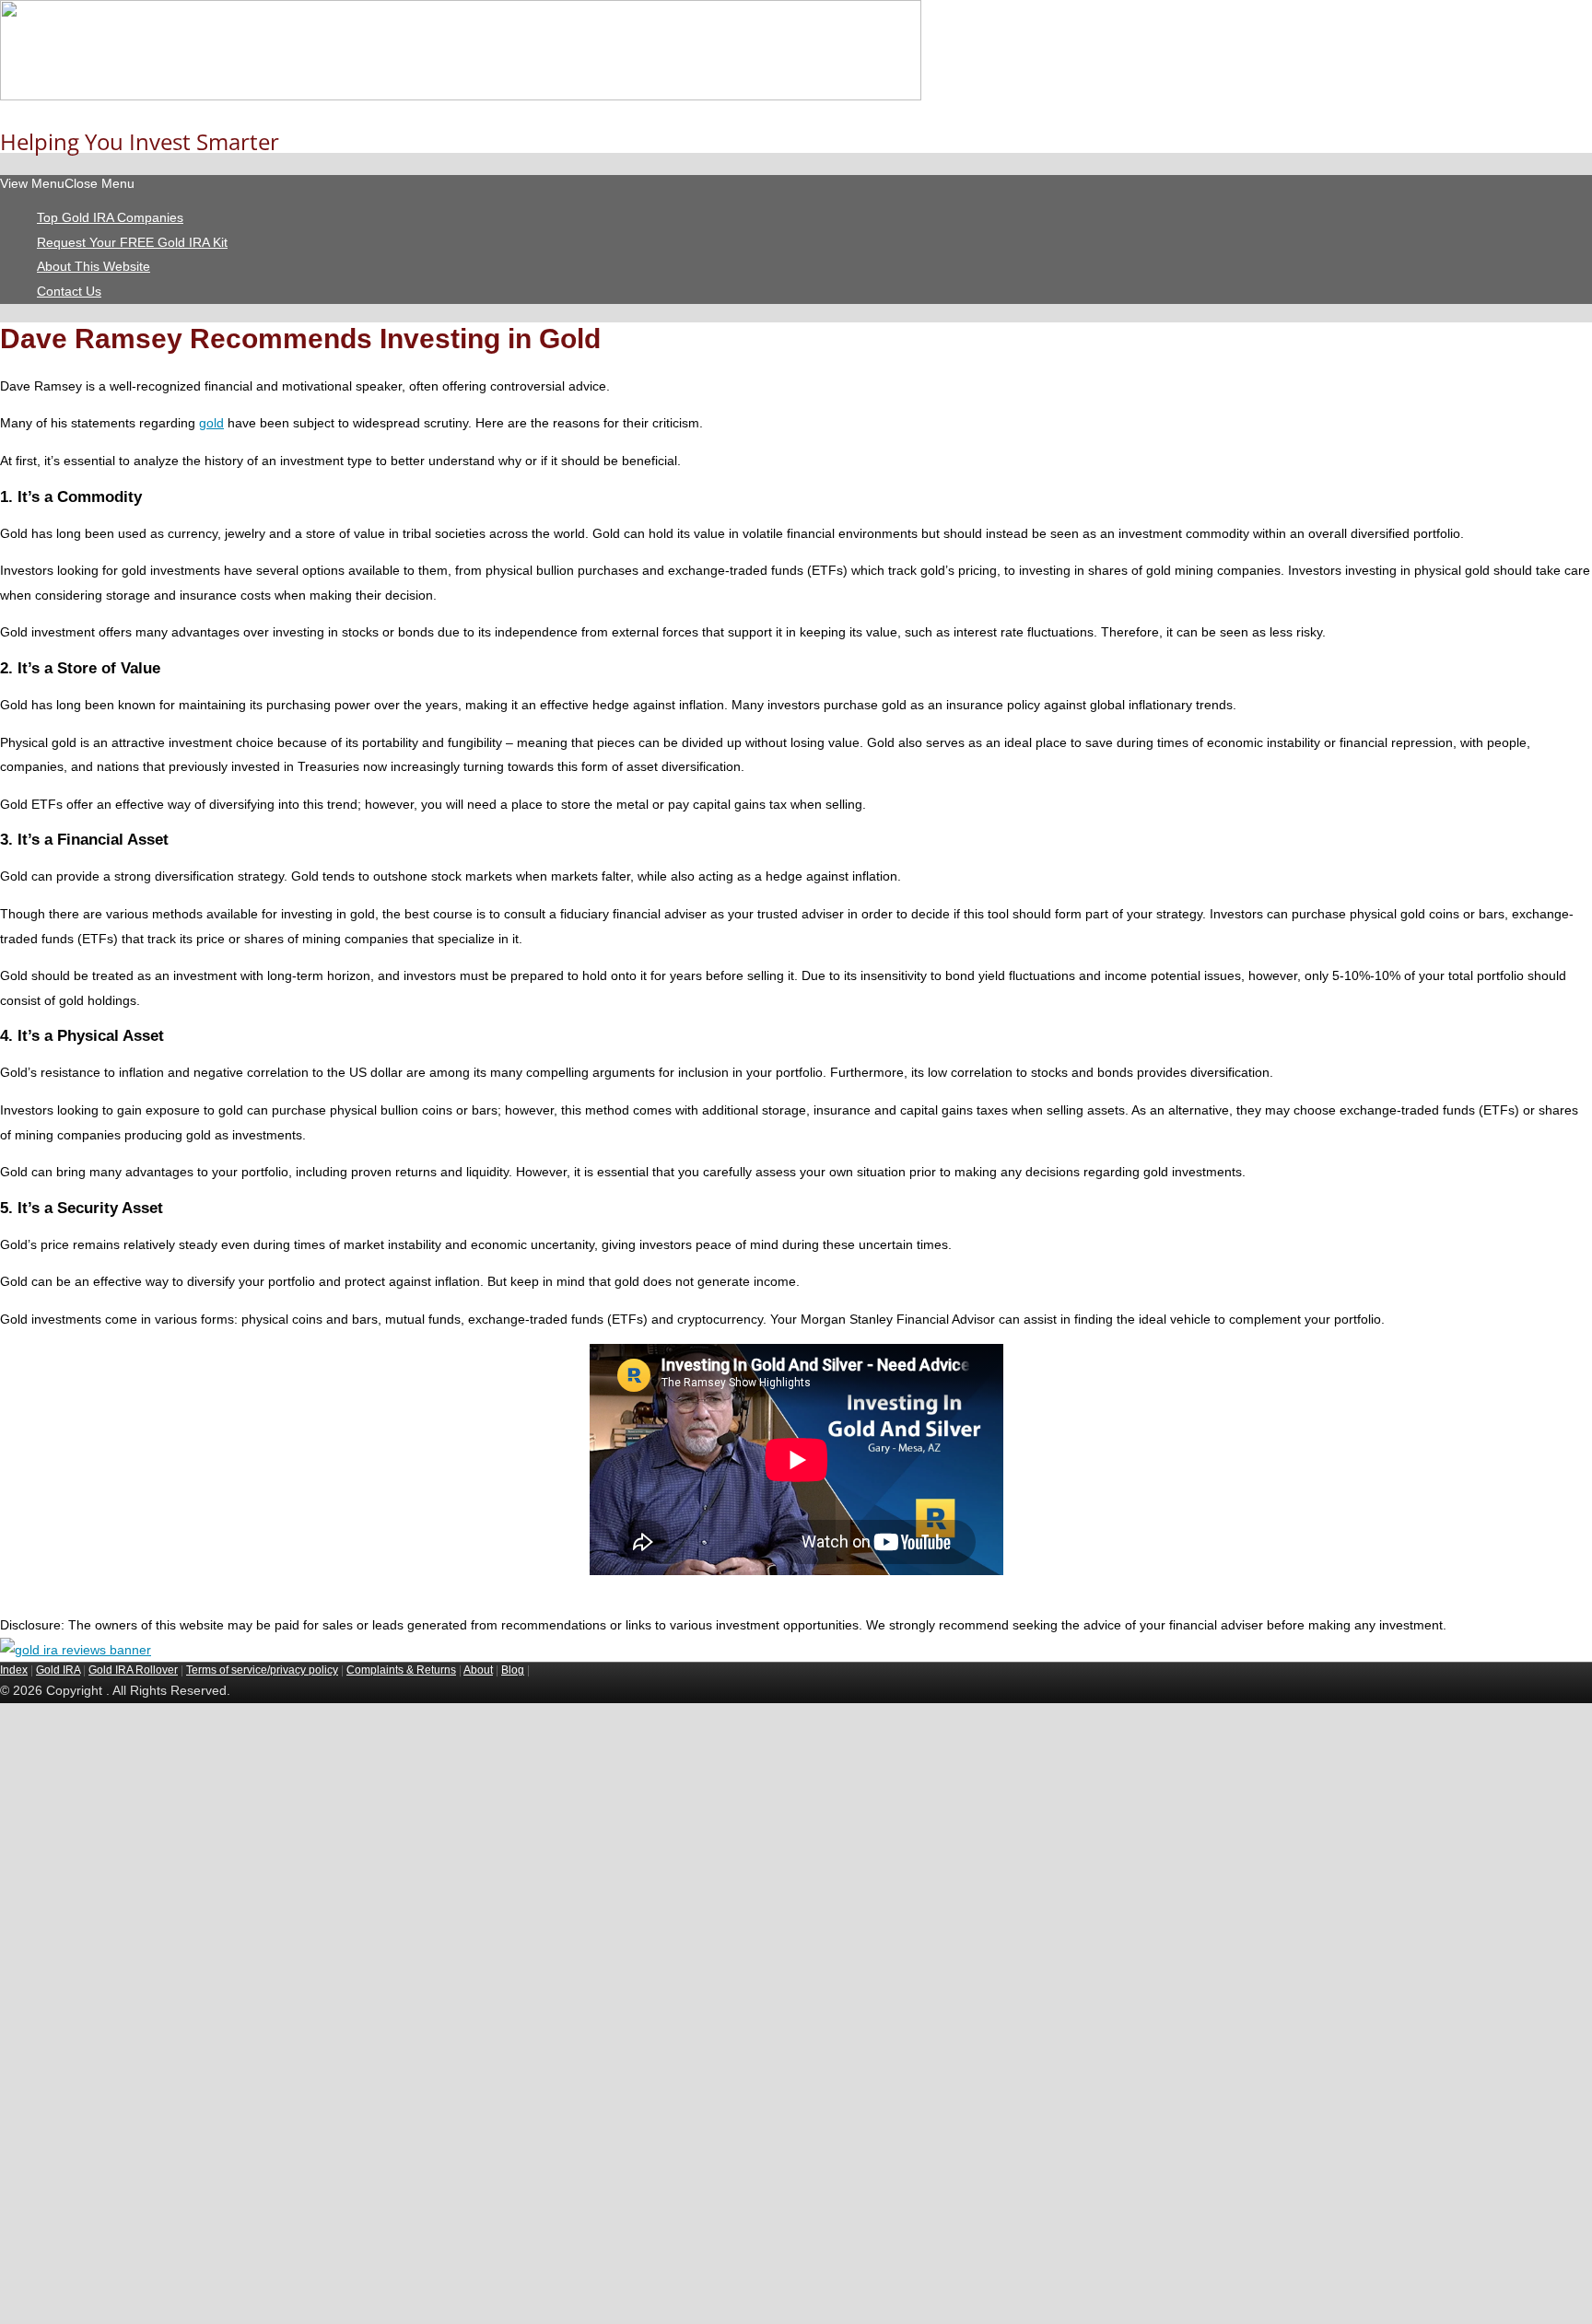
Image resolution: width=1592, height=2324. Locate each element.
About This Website (94, 266)
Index (14, 1670)
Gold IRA (58, 1670)
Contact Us (69, 291)
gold (211, 423)
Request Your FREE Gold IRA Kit (132, 242)
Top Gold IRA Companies (110, 217)
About (478, 1670)
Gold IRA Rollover (133, 1670)
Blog (513, 1670)
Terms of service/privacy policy (262, 1670)
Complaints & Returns (401, 1670)
